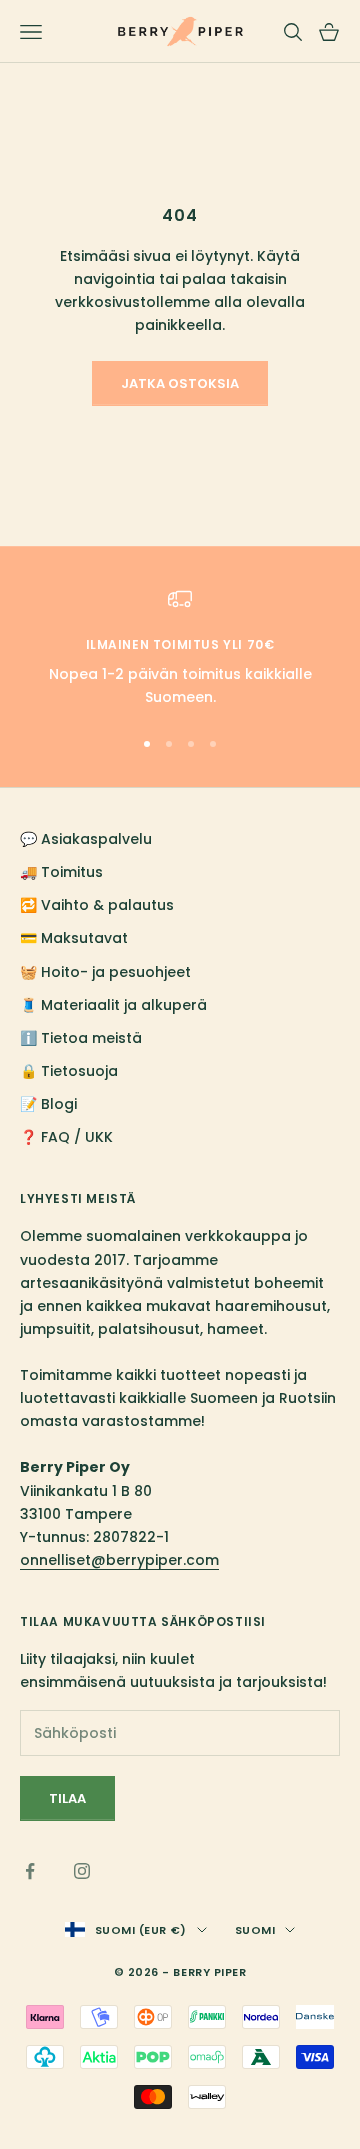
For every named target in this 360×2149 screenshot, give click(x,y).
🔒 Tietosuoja (69, 1071)
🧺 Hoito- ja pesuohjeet (105, 972)
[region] (180, 648)
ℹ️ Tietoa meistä (81, 1038)
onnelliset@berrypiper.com (119, 1560)
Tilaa (67, 1798)
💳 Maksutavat (74, 938)
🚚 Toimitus (61, 872)
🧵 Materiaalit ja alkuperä (113, 1005)
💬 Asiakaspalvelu (86, 839)
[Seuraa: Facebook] (30, 1871)
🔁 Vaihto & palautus (97, 905)
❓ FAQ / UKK (66, 1137)
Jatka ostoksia (180, 383)
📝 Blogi (48, 1104)
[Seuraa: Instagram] (82, 1871)
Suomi (255, 1930)
